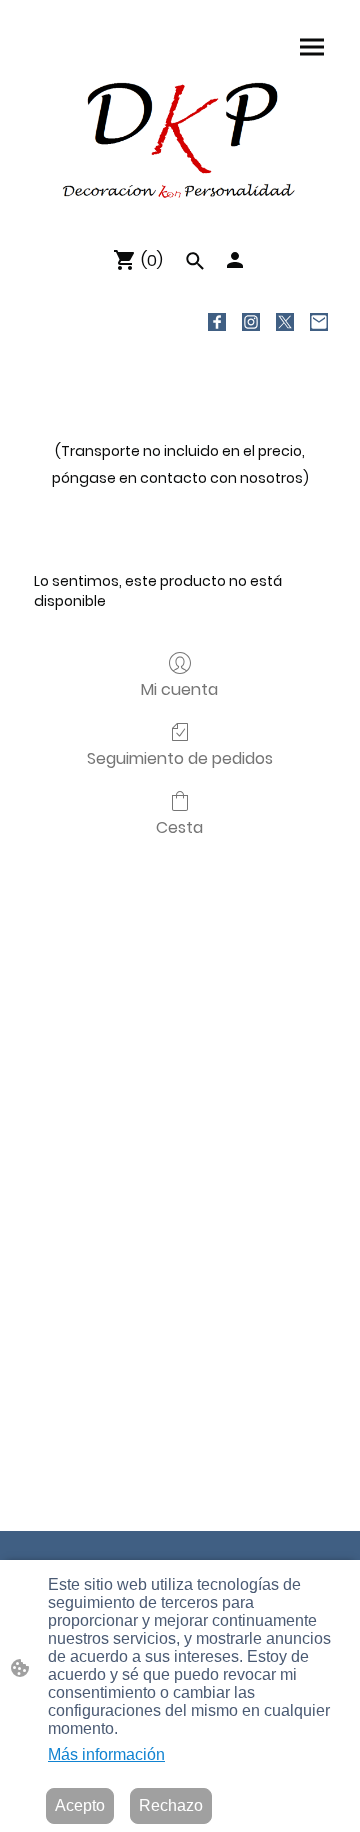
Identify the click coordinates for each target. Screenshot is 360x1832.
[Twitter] (285, 322)
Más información (106, 1754)
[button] (195, 261)
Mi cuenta (179, 688)
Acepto (80, 1805)
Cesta (179, 826)
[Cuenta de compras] (235, 260)
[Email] (319, 322)
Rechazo (171, 1805)
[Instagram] (251, 322)
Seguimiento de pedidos (180, 757)
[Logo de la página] (179, 139)
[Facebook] (217, 322)
